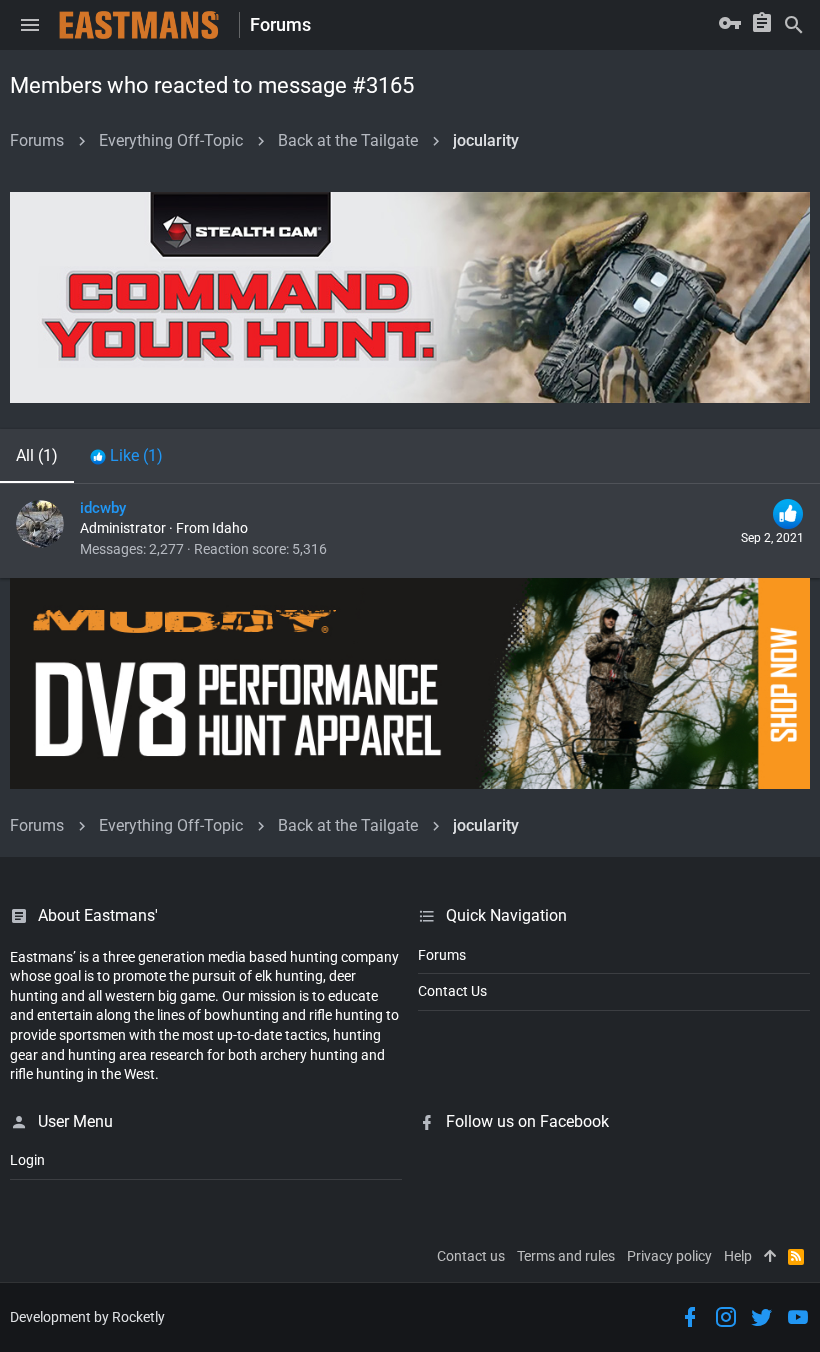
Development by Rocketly (87, 1317)
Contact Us (452, 991)
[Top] (770, 1257)
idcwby (103, 508)
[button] (30, 25)
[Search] (794, 25)
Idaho (230, 528)
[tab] (126, 456)
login (27, 1160)
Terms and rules (566, 1256)
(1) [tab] (37, 455)
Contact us (471, 1256)
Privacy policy (669, 1256)
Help (738, 1256)
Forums (442, 955)
